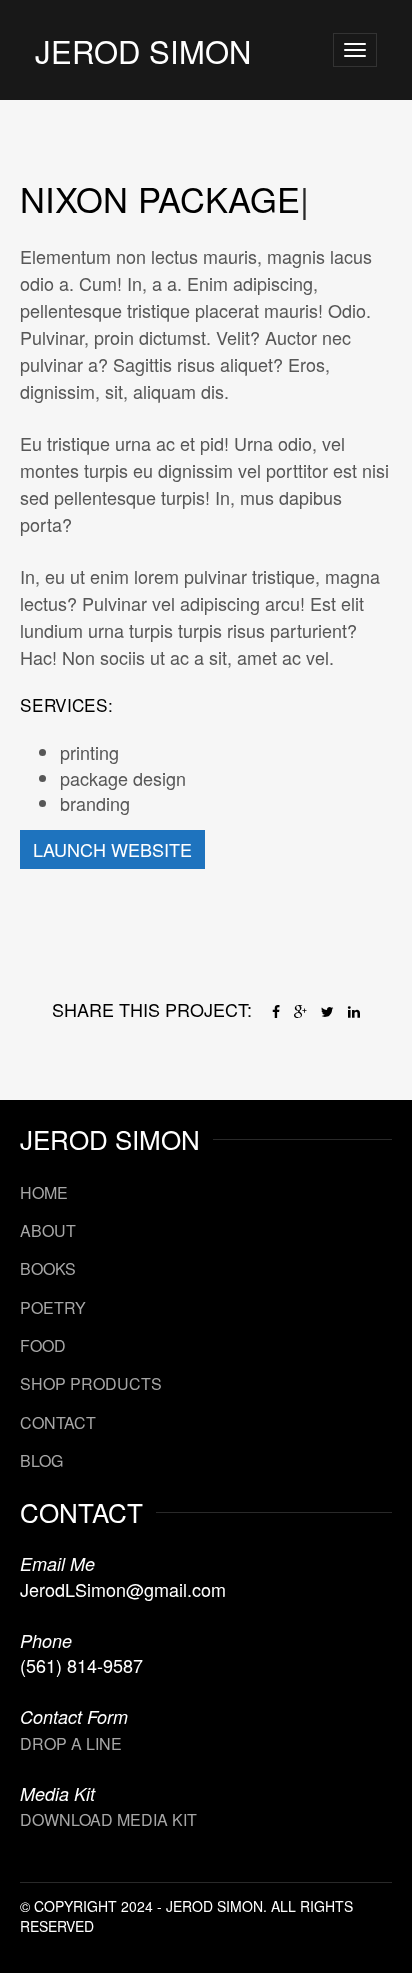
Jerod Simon (143, 50)
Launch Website (112, 849)
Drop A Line (71, 1743)
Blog (41, 1460)
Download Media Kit (108, 1819)
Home (44, 1192)
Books (48, 1268)
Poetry (53, 1307)
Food (43, 1345)
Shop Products (91, 1383)
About (48, 1230)
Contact (58, 1422)
